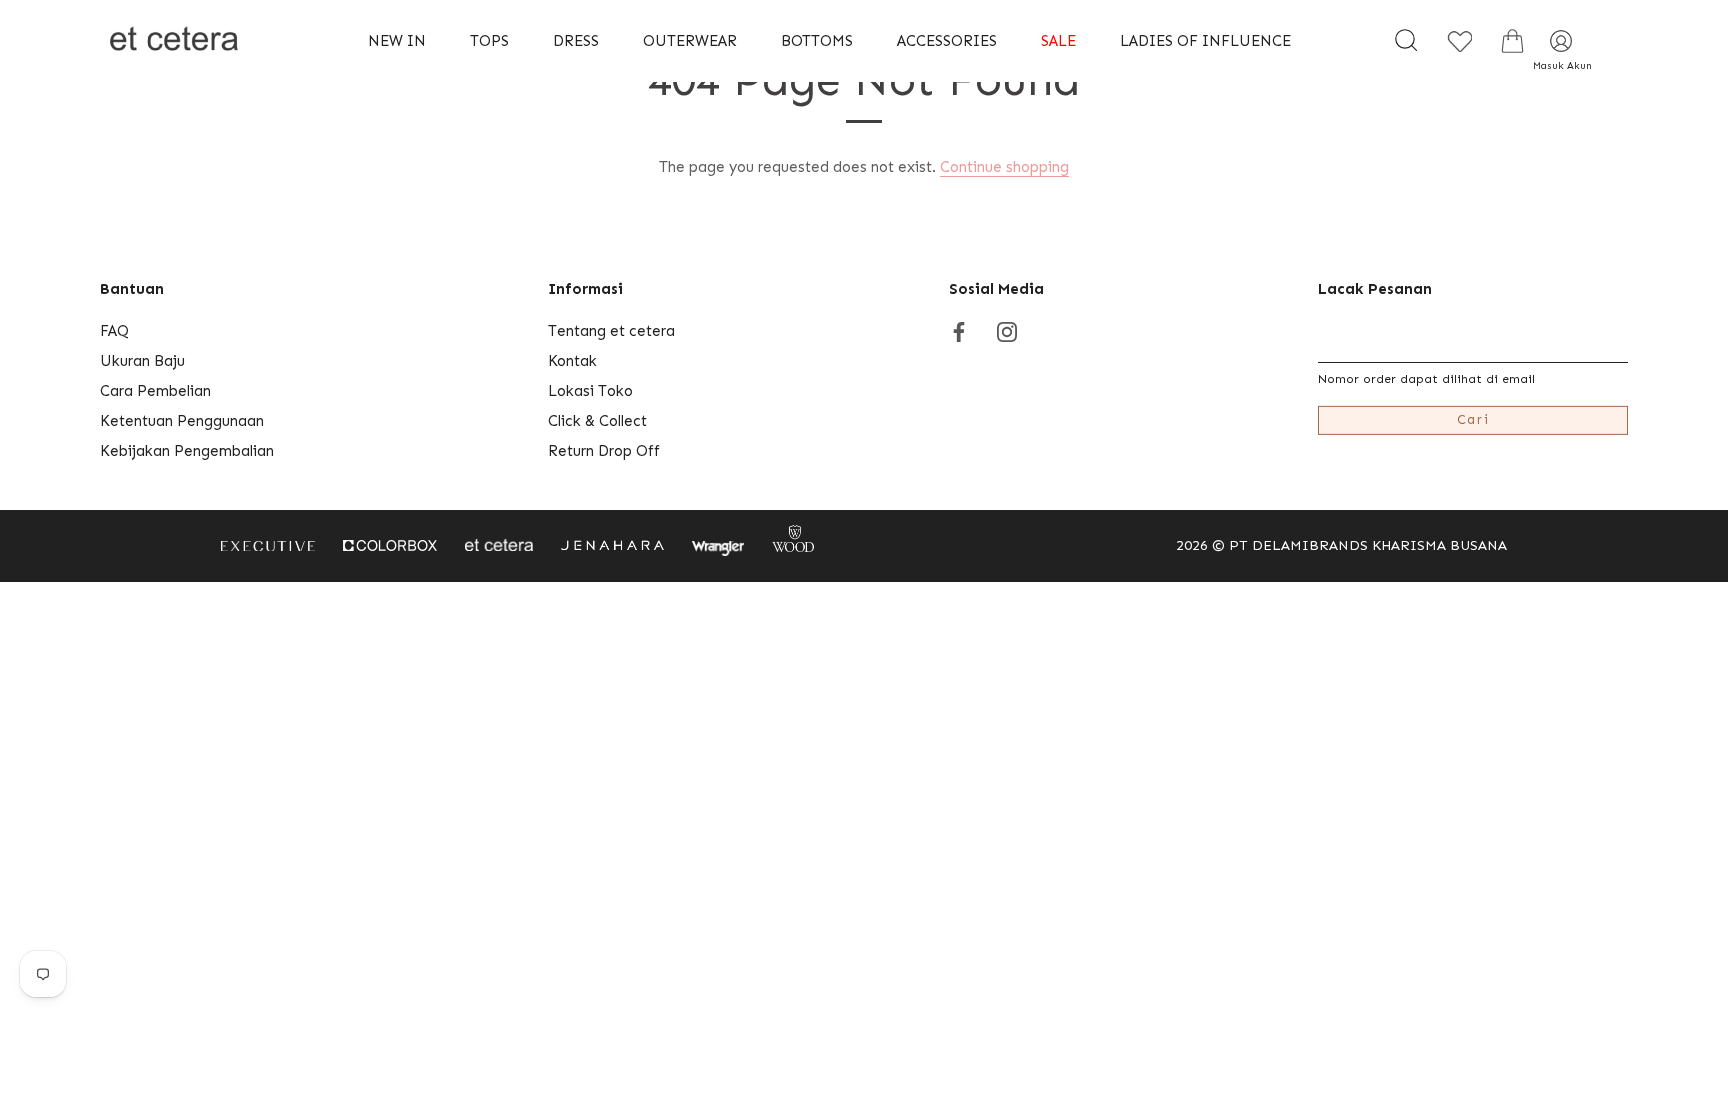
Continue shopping (1004, 167)
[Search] (1406, 41)
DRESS (576, 41)
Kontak (572, 361)
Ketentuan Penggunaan (182, 421)
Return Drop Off (604, 451)
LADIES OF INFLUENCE (1205, 41)
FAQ (114, 331)
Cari (1473, 419)
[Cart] (1512, 41)
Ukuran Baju (142, 361)
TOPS (489, 41)
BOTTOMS (817, 41)
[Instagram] (1007, 331)
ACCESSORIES (947, 41)
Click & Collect (597, 421)
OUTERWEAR (690, 41)
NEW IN (397, 41)
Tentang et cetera (611, 331)
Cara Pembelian (155, 391)
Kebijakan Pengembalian (187, 451)
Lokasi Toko (590, 391)
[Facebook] (959, 331)
